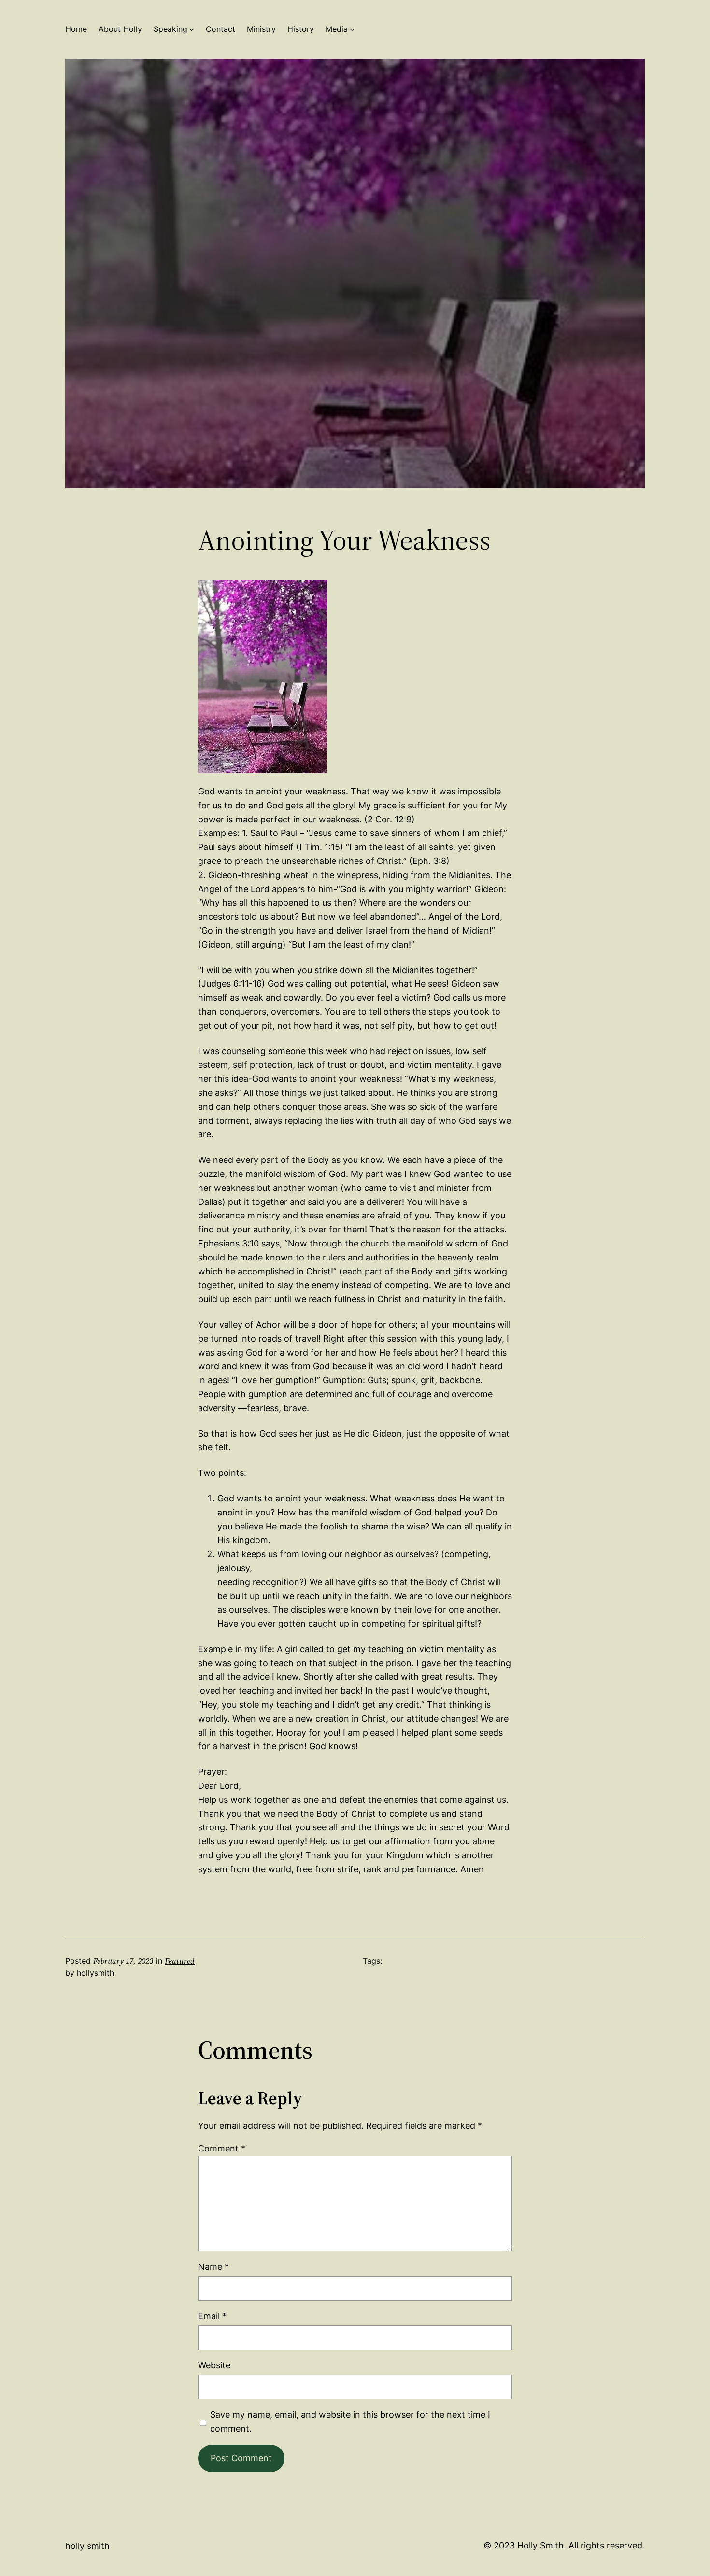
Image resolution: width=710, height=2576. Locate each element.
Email (212, 2316)
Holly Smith (87, 2546)
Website (214, 2365)
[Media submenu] (352, 29)
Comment (222, 2148)
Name (213, 2267)
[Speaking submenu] (192, 29)
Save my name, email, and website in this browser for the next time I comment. (350, 2421)
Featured (180, 1961)
